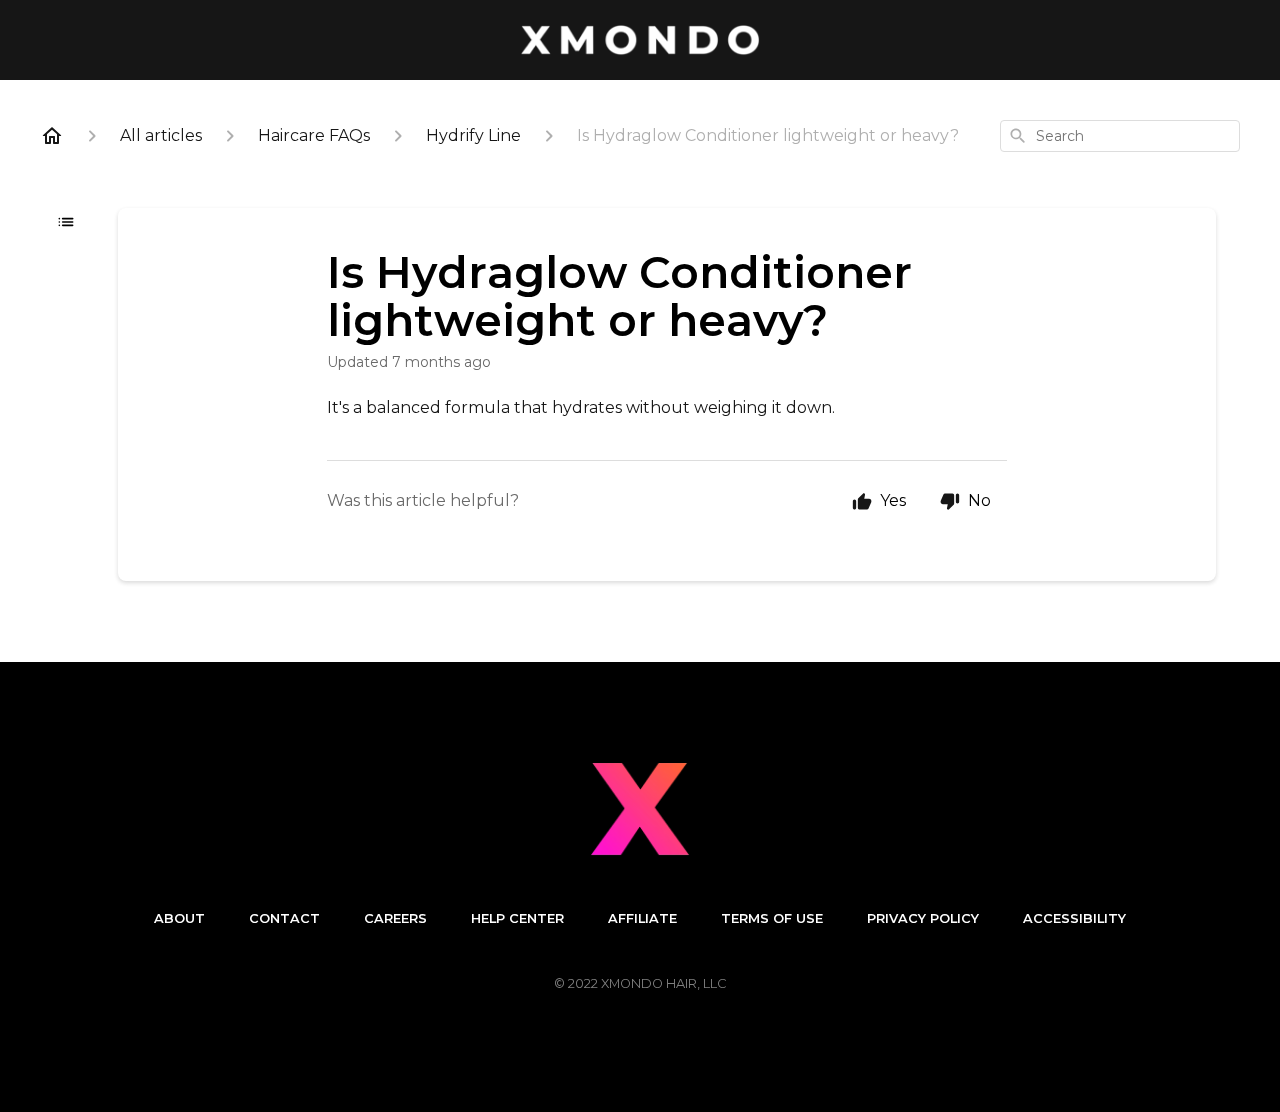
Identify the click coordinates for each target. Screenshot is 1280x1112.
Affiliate (642, 918)
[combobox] (1120, 136)
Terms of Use (772, 918)
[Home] (52, 136)
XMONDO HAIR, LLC (663, 983)
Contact (284, 918)
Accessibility (1074, 918)
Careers (395, 918)
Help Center (517, 918)
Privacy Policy (923, 918)
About (179, 918)
